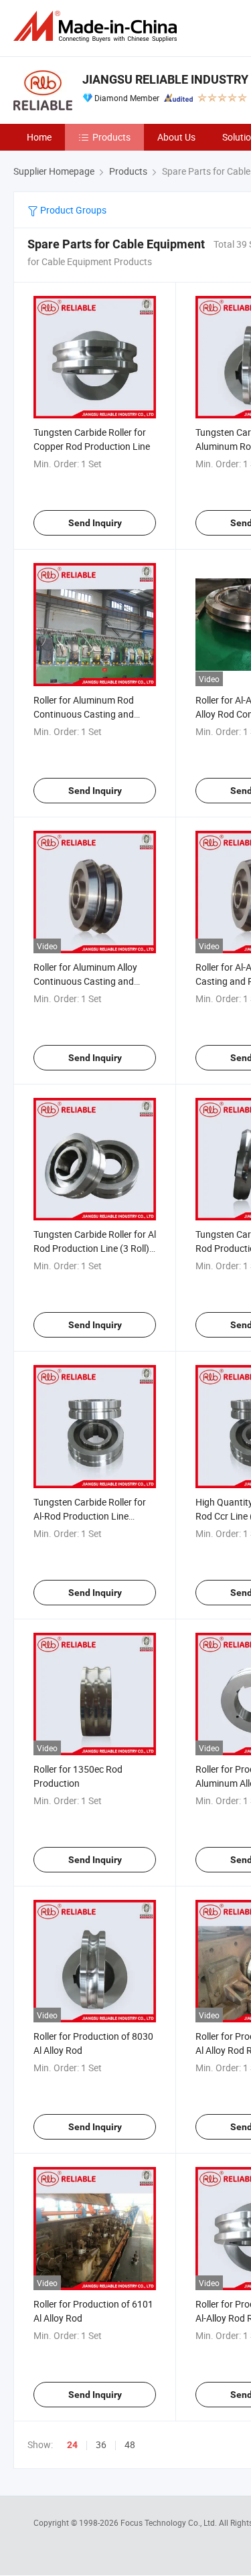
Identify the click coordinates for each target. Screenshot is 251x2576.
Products (111, 137)
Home (39, 137)
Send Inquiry (95, 523)
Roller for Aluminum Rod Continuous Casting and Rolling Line (84, 714)
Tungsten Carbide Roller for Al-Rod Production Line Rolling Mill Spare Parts (90, 1516)
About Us (176, 137)
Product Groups (72, 210)
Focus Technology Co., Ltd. (170, 2522)
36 (101, 2444)
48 (130, 2444)
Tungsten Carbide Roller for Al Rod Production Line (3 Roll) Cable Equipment (95, 1248)
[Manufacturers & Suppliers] (98, 26)
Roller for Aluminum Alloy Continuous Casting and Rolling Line (85, 981)
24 (72, 2445)
